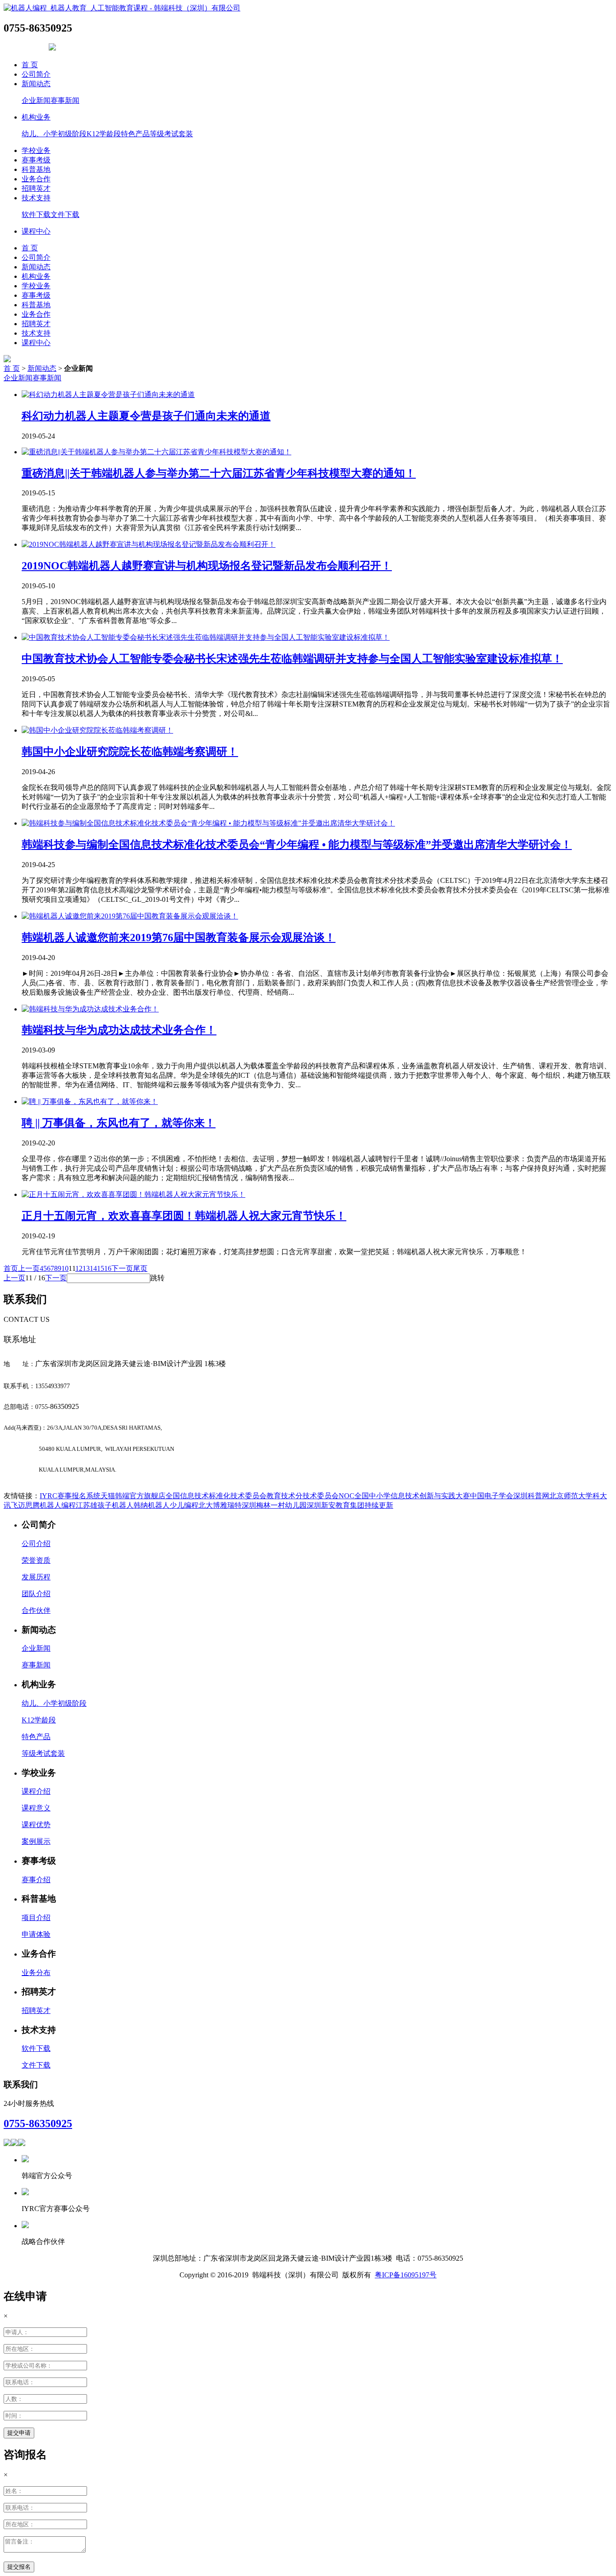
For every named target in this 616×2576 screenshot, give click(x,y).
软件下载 (36, 215)
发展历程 (36, 1577)
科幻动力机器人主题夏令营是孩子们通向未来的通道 (146, 416)
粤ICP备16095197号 (406, 2275)
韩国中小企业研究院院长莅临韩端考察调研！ (130, 752)
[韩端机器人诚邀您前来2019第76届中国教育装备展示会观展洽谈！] (130, 916)
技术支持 (36, 198)
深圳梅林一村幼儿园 (274, 1505)
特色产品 (135, 134)
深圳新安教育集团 (336, 1505)
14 (93, 1268)
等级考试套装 (171, 134)
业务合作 (36, 179)
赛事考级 (36, 160)
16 (108, 1268)
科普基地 (36, 169)
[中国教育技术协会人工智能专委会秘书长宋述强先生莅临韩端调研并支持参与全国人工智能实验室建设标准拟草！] (206, 637)
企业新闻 (36, 100)
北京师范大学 (571, 1496)
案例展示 (36, 1841)
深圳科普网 (531, 1496)
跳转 (157, 1278)
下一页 (122, 1268)
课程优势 (36, 1825)
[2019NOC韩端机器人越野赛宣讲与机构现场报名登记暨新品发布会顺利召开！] (149, 544)
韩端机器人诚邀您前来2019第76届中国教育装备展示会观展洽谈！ (179, 937)
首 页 (30, 65)
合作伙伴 (36, 1610)
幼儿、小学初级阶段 (54, 134)
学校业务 (36, 150)
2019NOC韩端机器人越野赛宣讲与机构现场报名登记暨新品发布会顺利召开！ (207, 566)
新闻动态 (36, 84)
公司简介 (36, 74)
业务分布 (36, 1973)
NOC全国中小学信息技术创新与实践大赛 (404, 1496)
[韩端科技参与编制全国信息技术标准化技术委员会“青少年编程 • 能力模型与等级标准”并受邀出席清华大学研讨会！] (208, 823)
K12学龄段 (104, 134)
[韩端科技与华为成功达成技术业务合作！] (90, 1009)
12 (79, 1268)
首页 (11, 1268)
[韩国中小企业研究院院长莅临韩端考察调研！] (97, 730)
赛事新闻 (65, 100)
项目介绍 (36, 1918)
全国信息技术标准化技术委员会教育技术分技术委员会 (252, 1496)
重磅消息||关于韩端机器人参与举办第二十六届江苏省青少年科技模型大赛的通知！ (219, 473)
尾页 (140, 1268)
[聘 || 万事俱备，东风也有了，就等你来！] (90, 1101)
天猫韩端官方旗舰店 (133, 1496)
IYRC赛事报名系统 (70, 1496)
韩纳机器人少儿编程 (166, 1505)
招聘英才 (36, 188)
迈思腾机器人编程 (47, 1505)
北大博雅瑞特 (220, 1505)
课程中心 (36, 231)
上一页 (29, 1268)
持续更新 (379, 1505)
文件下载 (65, 215)
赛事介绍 (36, 1880)
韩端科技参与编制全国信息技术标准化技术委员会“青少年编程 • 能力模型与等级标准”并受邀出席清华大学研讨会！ (297, 845)
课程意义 (36, 1808)
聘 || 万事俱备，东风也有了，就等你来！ (119, 1123)
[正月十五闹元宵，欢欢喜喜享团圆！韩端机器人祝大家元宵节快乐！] (133, 1194)
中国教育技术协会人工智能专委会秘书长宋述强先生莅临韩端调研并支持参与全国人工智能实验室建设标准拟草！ (292, 659)
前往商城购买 (25, 48)
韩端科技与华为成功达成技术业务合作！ (119, 1030)
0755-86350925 (38, 2124)
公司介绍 (36, 1544)
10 (65, 1268)
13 (86, 1268)
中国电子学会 (492, 1496)
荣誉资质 (36, 1560)
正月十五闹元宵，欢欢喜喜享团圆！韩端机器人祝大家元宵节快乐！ (184, 1216)
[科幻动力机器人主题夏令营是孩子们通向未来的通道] (108, 395)
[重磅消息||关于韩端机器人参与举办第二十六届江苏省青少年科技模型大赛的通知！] (156, 452)
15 (101, 1268)
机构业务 (36, 117)
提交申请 (19, 2433)
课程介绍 (36, 1791)
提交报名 (19, 2567)
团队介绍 (36, 1594)
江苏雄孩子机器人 (105, 1505)
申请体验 (36, 1934)
